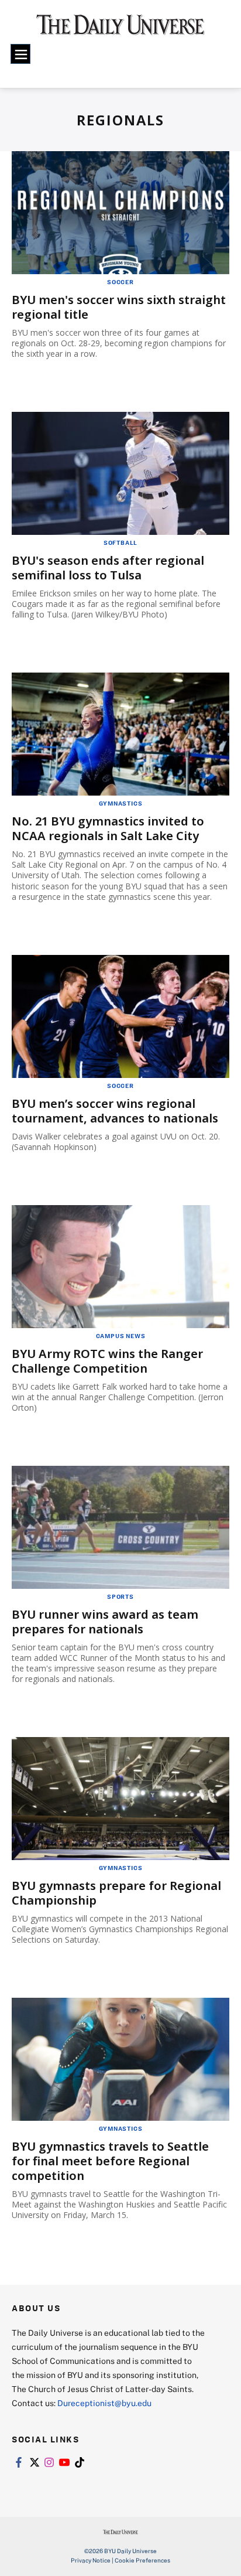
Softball (120, 543)
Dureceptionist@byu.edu (104, 2403)
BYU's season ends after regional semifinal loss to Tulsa (108, 568)
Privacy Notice (91, 2560)
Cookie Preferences (142, 2560)
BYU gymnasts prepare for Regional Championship (116, 1893)
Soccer (120, 282)
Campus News (121, 1336)
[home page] (120, 29)
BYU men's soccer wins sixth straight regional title (119, 307)
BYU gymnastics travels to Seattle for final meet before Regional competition (110, 2161)
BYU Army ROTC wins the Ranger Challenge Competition (107, 1361)
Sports (120, 1596)
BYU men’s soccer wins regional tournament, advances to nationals (115, 1111)
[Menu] (20, 54)
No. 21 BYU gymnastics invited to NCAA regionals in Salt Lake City (108, 828)
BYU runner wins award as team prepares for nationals (105, 1622)
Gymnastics (121, 803)
